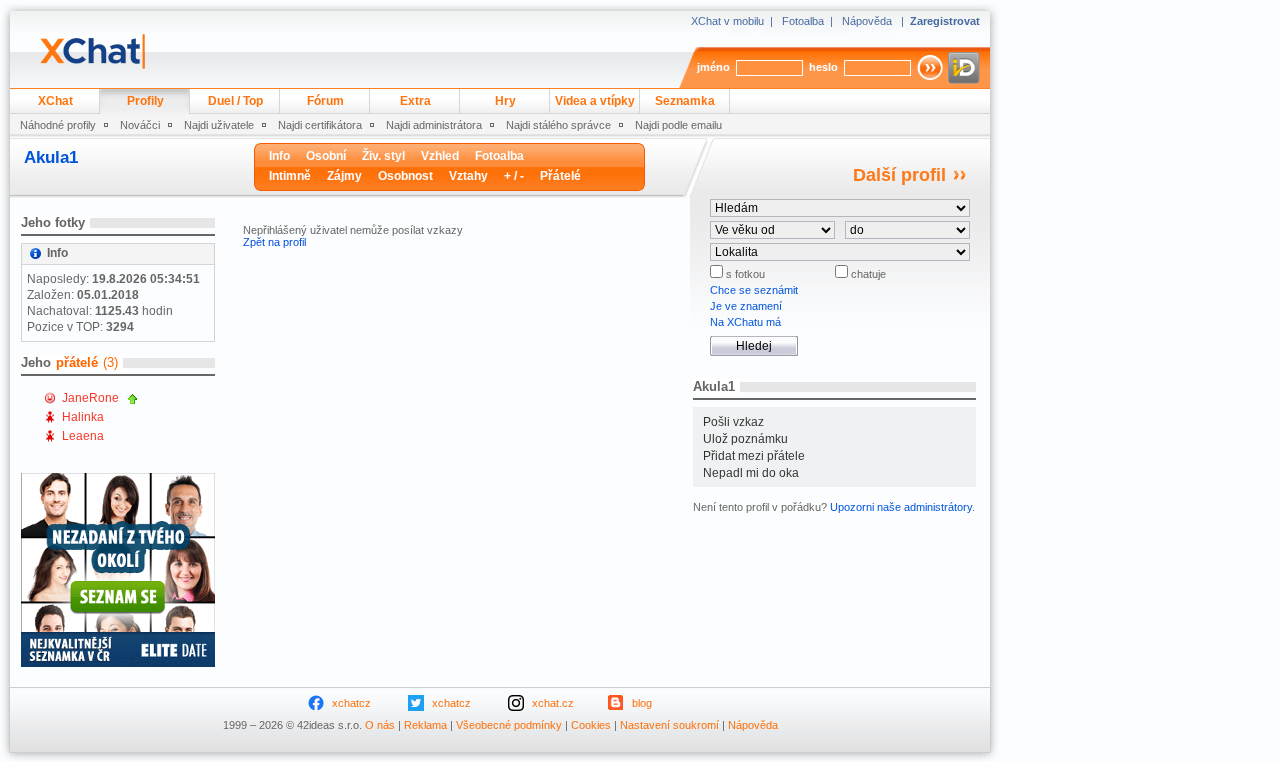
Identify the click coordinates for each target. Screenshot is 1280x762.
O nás (380, 725)
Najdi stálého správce (558, 125)
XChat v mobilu (727, 21)
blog (642, 703)
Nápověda (867, 21)
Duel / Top (235, 101)
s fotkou (744, 274)
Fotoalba (803, 21)
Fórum (325, 101)
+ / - (514, 176)
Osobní (326, 156)
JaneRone (90, 398)
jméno (713, 67)
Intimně (290, 176)
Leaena (83, 436)
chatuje (867, 274)
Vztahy (468, 176)
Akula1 (51, 157)
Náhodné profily (58, 125)
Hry (505, 101)
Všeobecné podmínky (509, 725)
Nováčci (140, 125)
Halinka (83, 417)
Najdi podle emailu (678, 125)
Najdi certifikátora (320, 125)
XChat (55, 101)
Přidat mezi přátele (754, 456)
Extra (415, 101)
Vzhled (440, 156)
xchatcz (351, 703)
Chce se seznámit (754, 290)
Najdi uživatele (219, 125)
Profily (145, 101)
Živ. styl (383, 156)
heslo (823, 67)
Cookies (591, 725)
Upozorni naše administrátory (901, 507)
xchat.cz (553, 703)
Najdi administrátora (434, 125)
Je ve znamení (746, 306)
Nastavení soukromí (669, 725)
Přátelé (560, 176)
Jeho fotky (53, 222)
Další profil (899, 175)
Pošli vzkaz (733, 422)
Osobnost (405, 176)
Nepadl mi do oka (751, 473)
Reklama (425, 725)
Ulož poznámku (745, 439)
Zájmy (344, 176)
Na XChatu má (745, 322)
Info (279, 156)
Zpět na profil (274, 242)
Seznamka (685, 101)
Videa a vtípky (595, 101)
